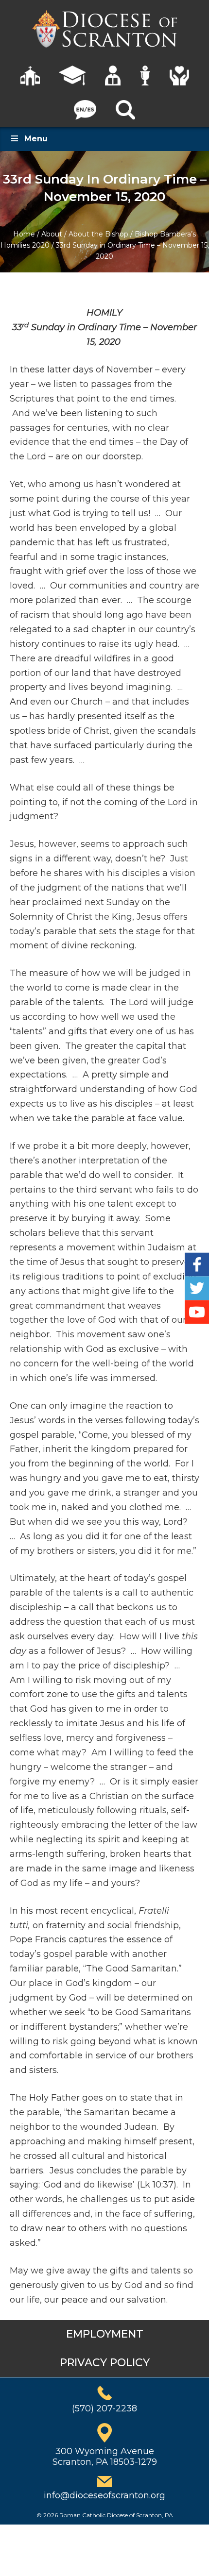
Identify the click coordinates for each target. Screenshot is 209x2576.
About (52, 234)
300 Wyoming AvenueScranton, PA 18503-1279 (105, 2457)
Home (24, 234)
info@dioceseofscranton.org (104, 2495)
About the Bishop (98, 234)
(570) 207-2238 (104, 2408)
